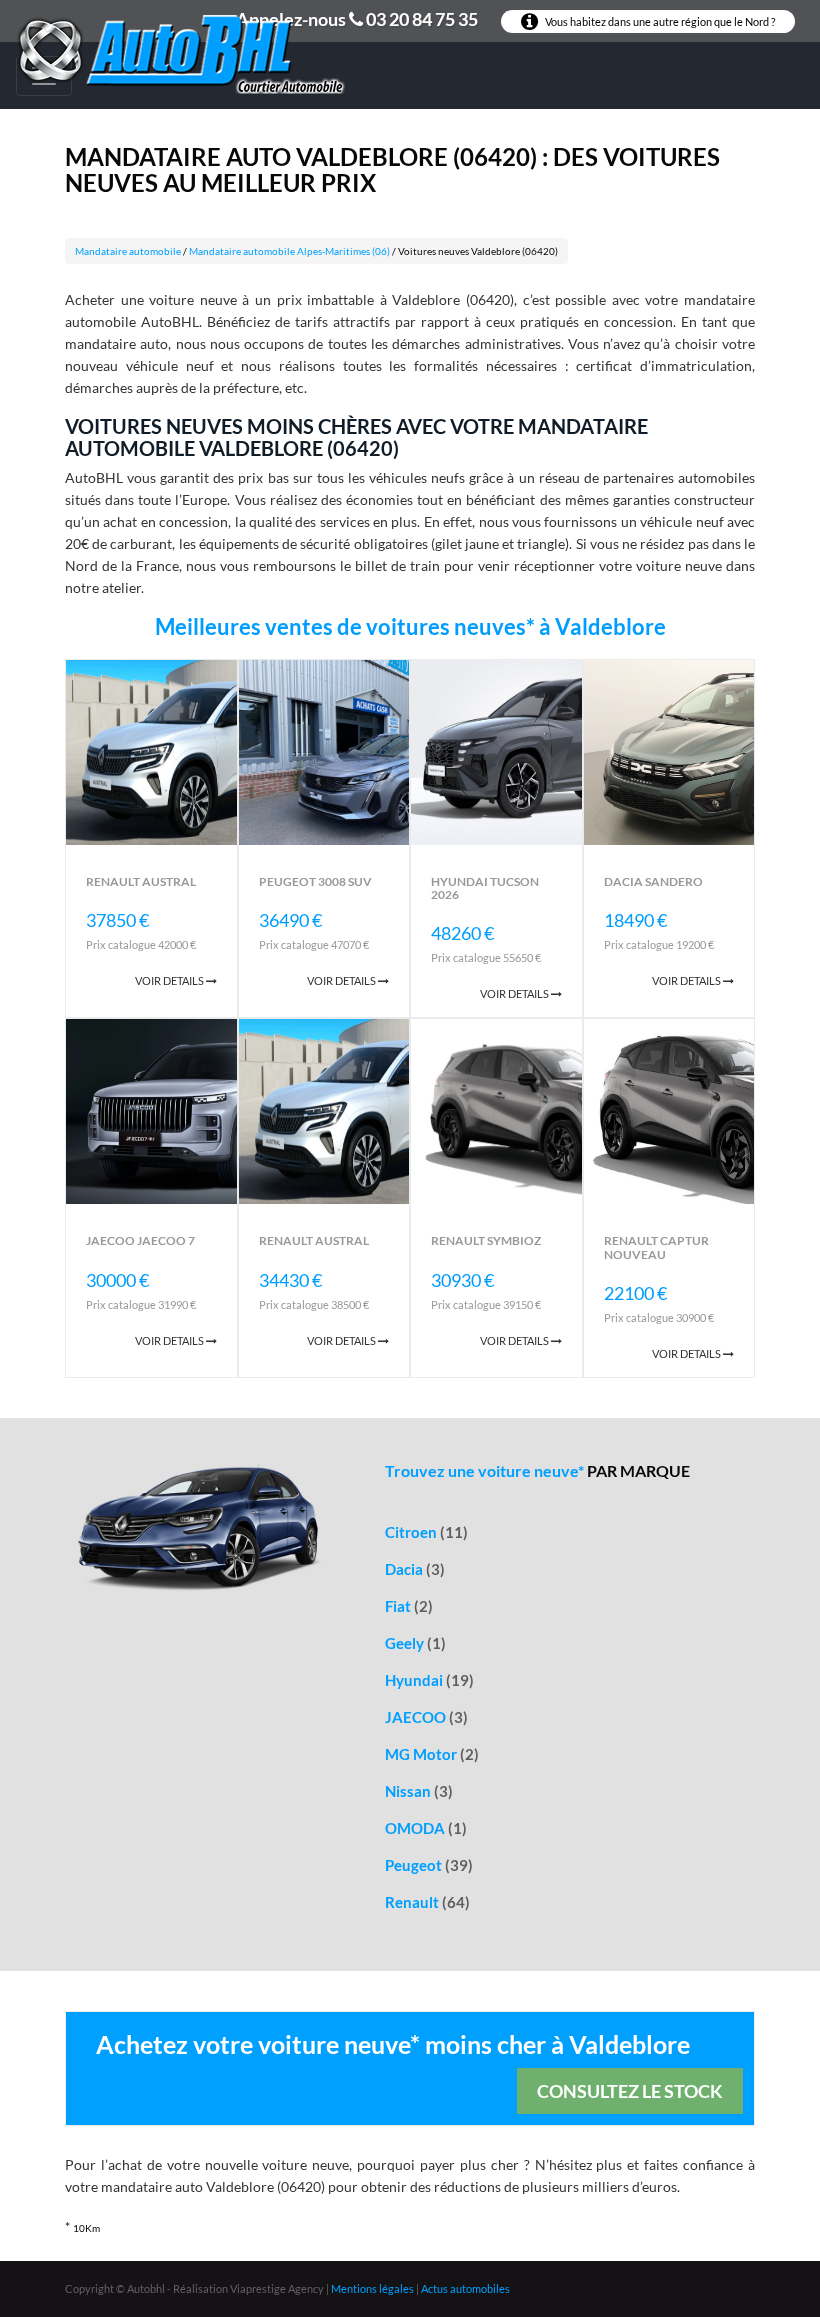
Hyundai (429, 1680)
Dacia (415, 1569)
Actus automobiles (465, 2288)
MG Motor (432, 1754)
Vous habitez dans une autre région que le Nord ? (659, 21)
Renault (427, 1902)
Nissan (419, 1791)
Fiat (409, 1606)
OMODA (426, 1828)
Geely (415, 1643)
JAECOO (426, 1717)
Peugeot (429, 1865)
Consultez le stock (630, 2091)
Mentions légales (372, 2288)
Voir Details (170, 980)
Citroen (426, 1532)
